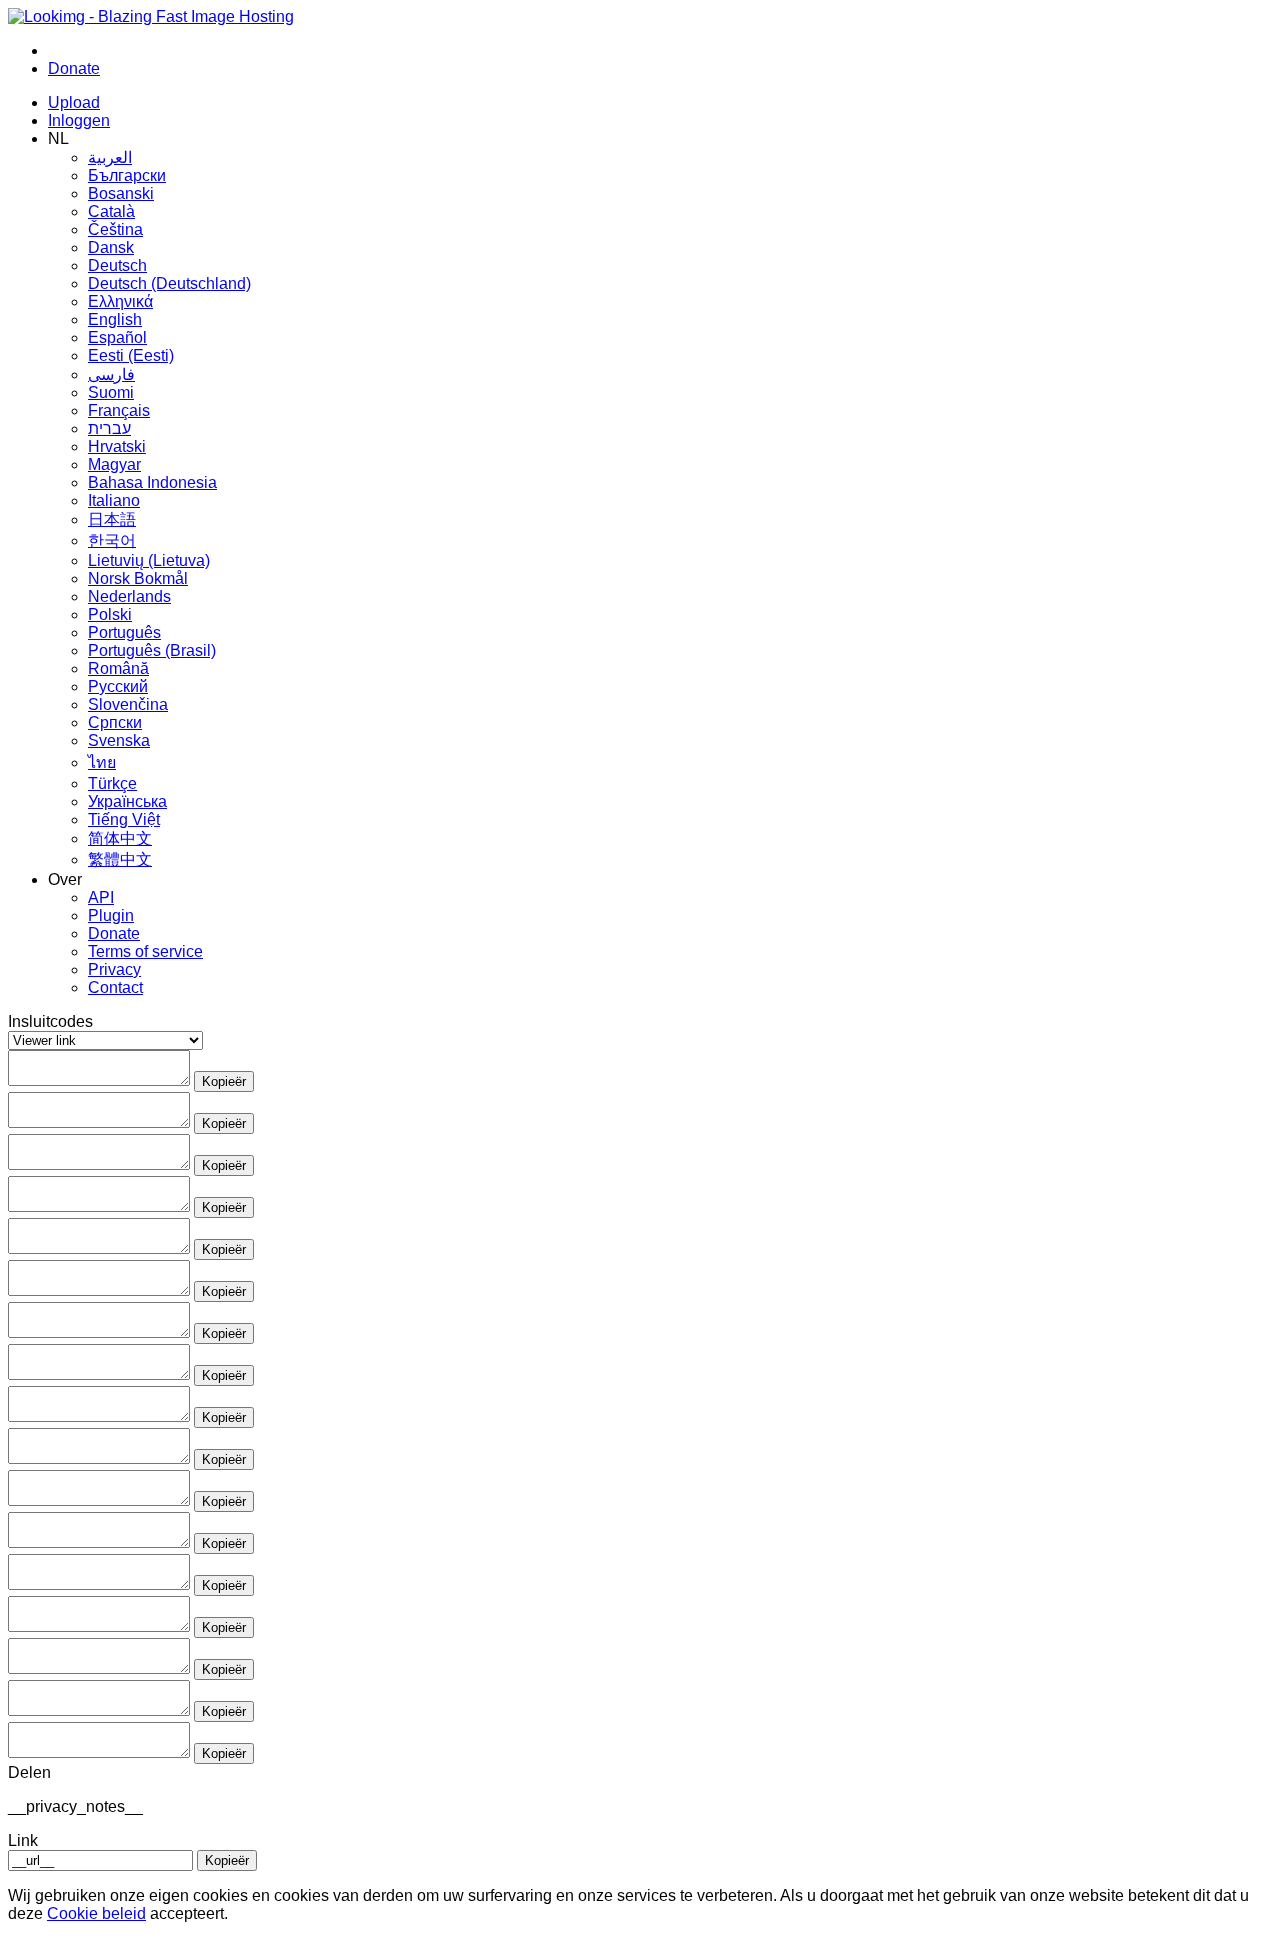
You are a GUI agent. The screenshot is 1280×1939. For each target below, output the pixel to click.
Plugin (111, 915)
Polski (110, 614)
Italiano (114, 500)
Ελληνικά (120, 301)
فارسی (111, 374)
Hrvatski (117, 446)
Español (117, 337)
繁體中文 (120, 859)
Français (119, 410)
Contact (115, 987)
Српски (115, 722)
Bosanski (121, 193)
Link (23, 1840)
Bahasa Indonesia (152, 482)
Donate (114, 933)
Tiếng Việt (124, 819)
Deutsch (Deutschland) (169, 283)
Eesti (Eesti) (131, 355)
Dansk (111, 247)
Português (124, 632)
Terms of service (145, 951)
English (115, 319)
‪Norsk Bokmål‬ (138, 578)
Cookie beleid (96, 1913)
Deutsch (117, 265)
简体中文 (120, 838)
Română (118, 668)
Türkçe (112, 783)
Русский (118, 686)
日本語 (112, 519)
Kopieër (224, 1081)
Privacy (114, 969)
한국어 (112, 540)
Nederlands (129, 596)
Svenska (119, 740)
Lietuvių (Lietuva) (149, 560)
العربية (110, 157)
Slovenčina (128, 704)
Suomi (111, 392)
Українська (127, 801)
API (101, 897)
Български (127, 175)
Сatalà (111, 211)
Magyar (114, 464)
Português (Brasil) (152, 650)
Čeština (115, 229)
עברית (109, 428)
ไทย (102, 762)
